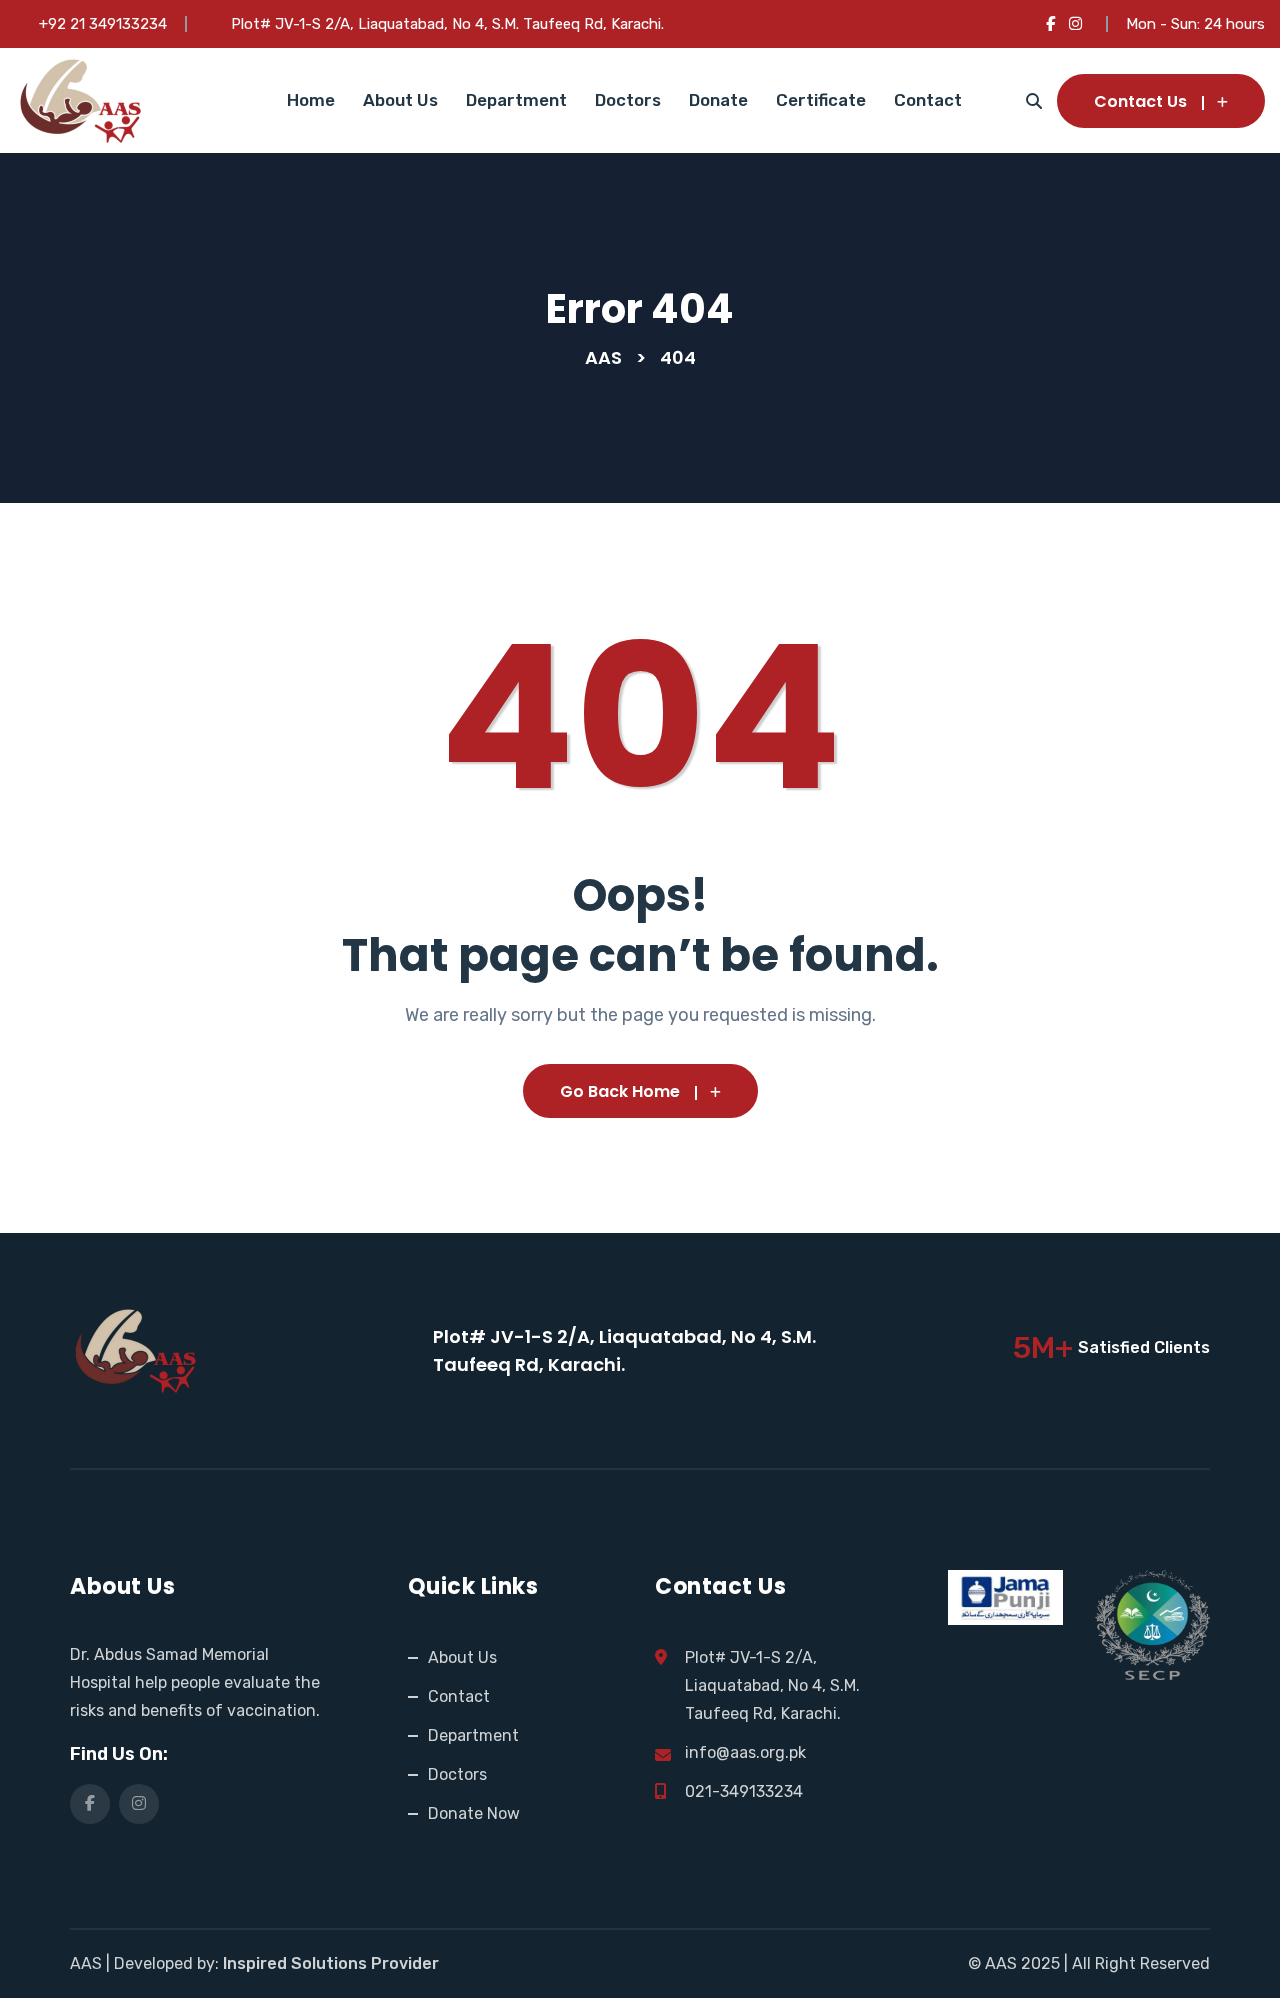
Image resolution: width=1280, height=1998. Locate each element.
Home (311, 100)
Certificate (821, 100)
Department (516, 100)
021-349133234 (744, 1791)
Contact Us (1140, 101)
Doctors (628, 100)
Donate (718, 100)
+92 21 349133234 (103, 24)
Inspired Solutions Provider (331, 1963)
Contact (928, 100)
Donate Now (474, 1813)
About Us (400, 100)
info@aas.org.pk (745, 1752)
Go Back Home (620, 1091)
